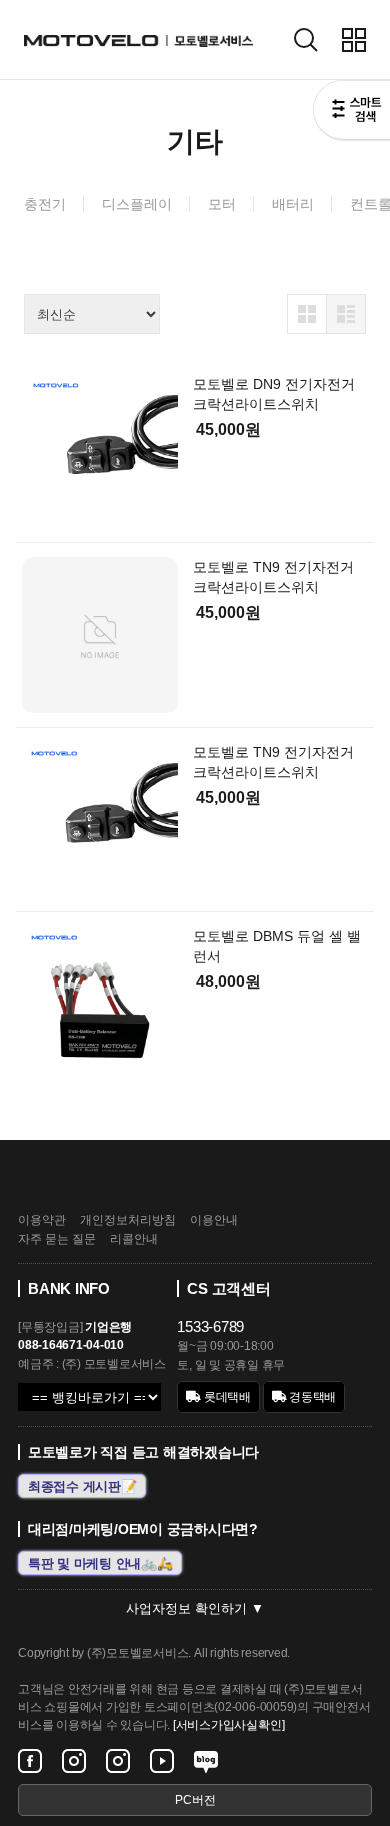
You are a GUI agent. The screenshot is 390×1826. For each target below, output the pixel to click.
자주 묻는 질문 (57, 1239)
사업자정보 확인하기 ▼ (195, 1608)
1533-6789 (210, 1326)
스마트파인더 (351, 112)
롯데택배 (226, 1397)
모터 (222, 204)
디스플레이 (137, 204)
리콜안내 (134, 1239)
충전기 (45, 204)
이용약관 (42, 1220)
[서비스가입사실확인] (228, 1725)
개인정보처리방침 (128, 1220)
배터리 (293, 204)
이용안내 (214, 1220)
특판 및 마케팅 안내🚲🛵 (100, 1562)
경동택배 (311, 1397)
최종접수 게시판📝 (82, 1485)
